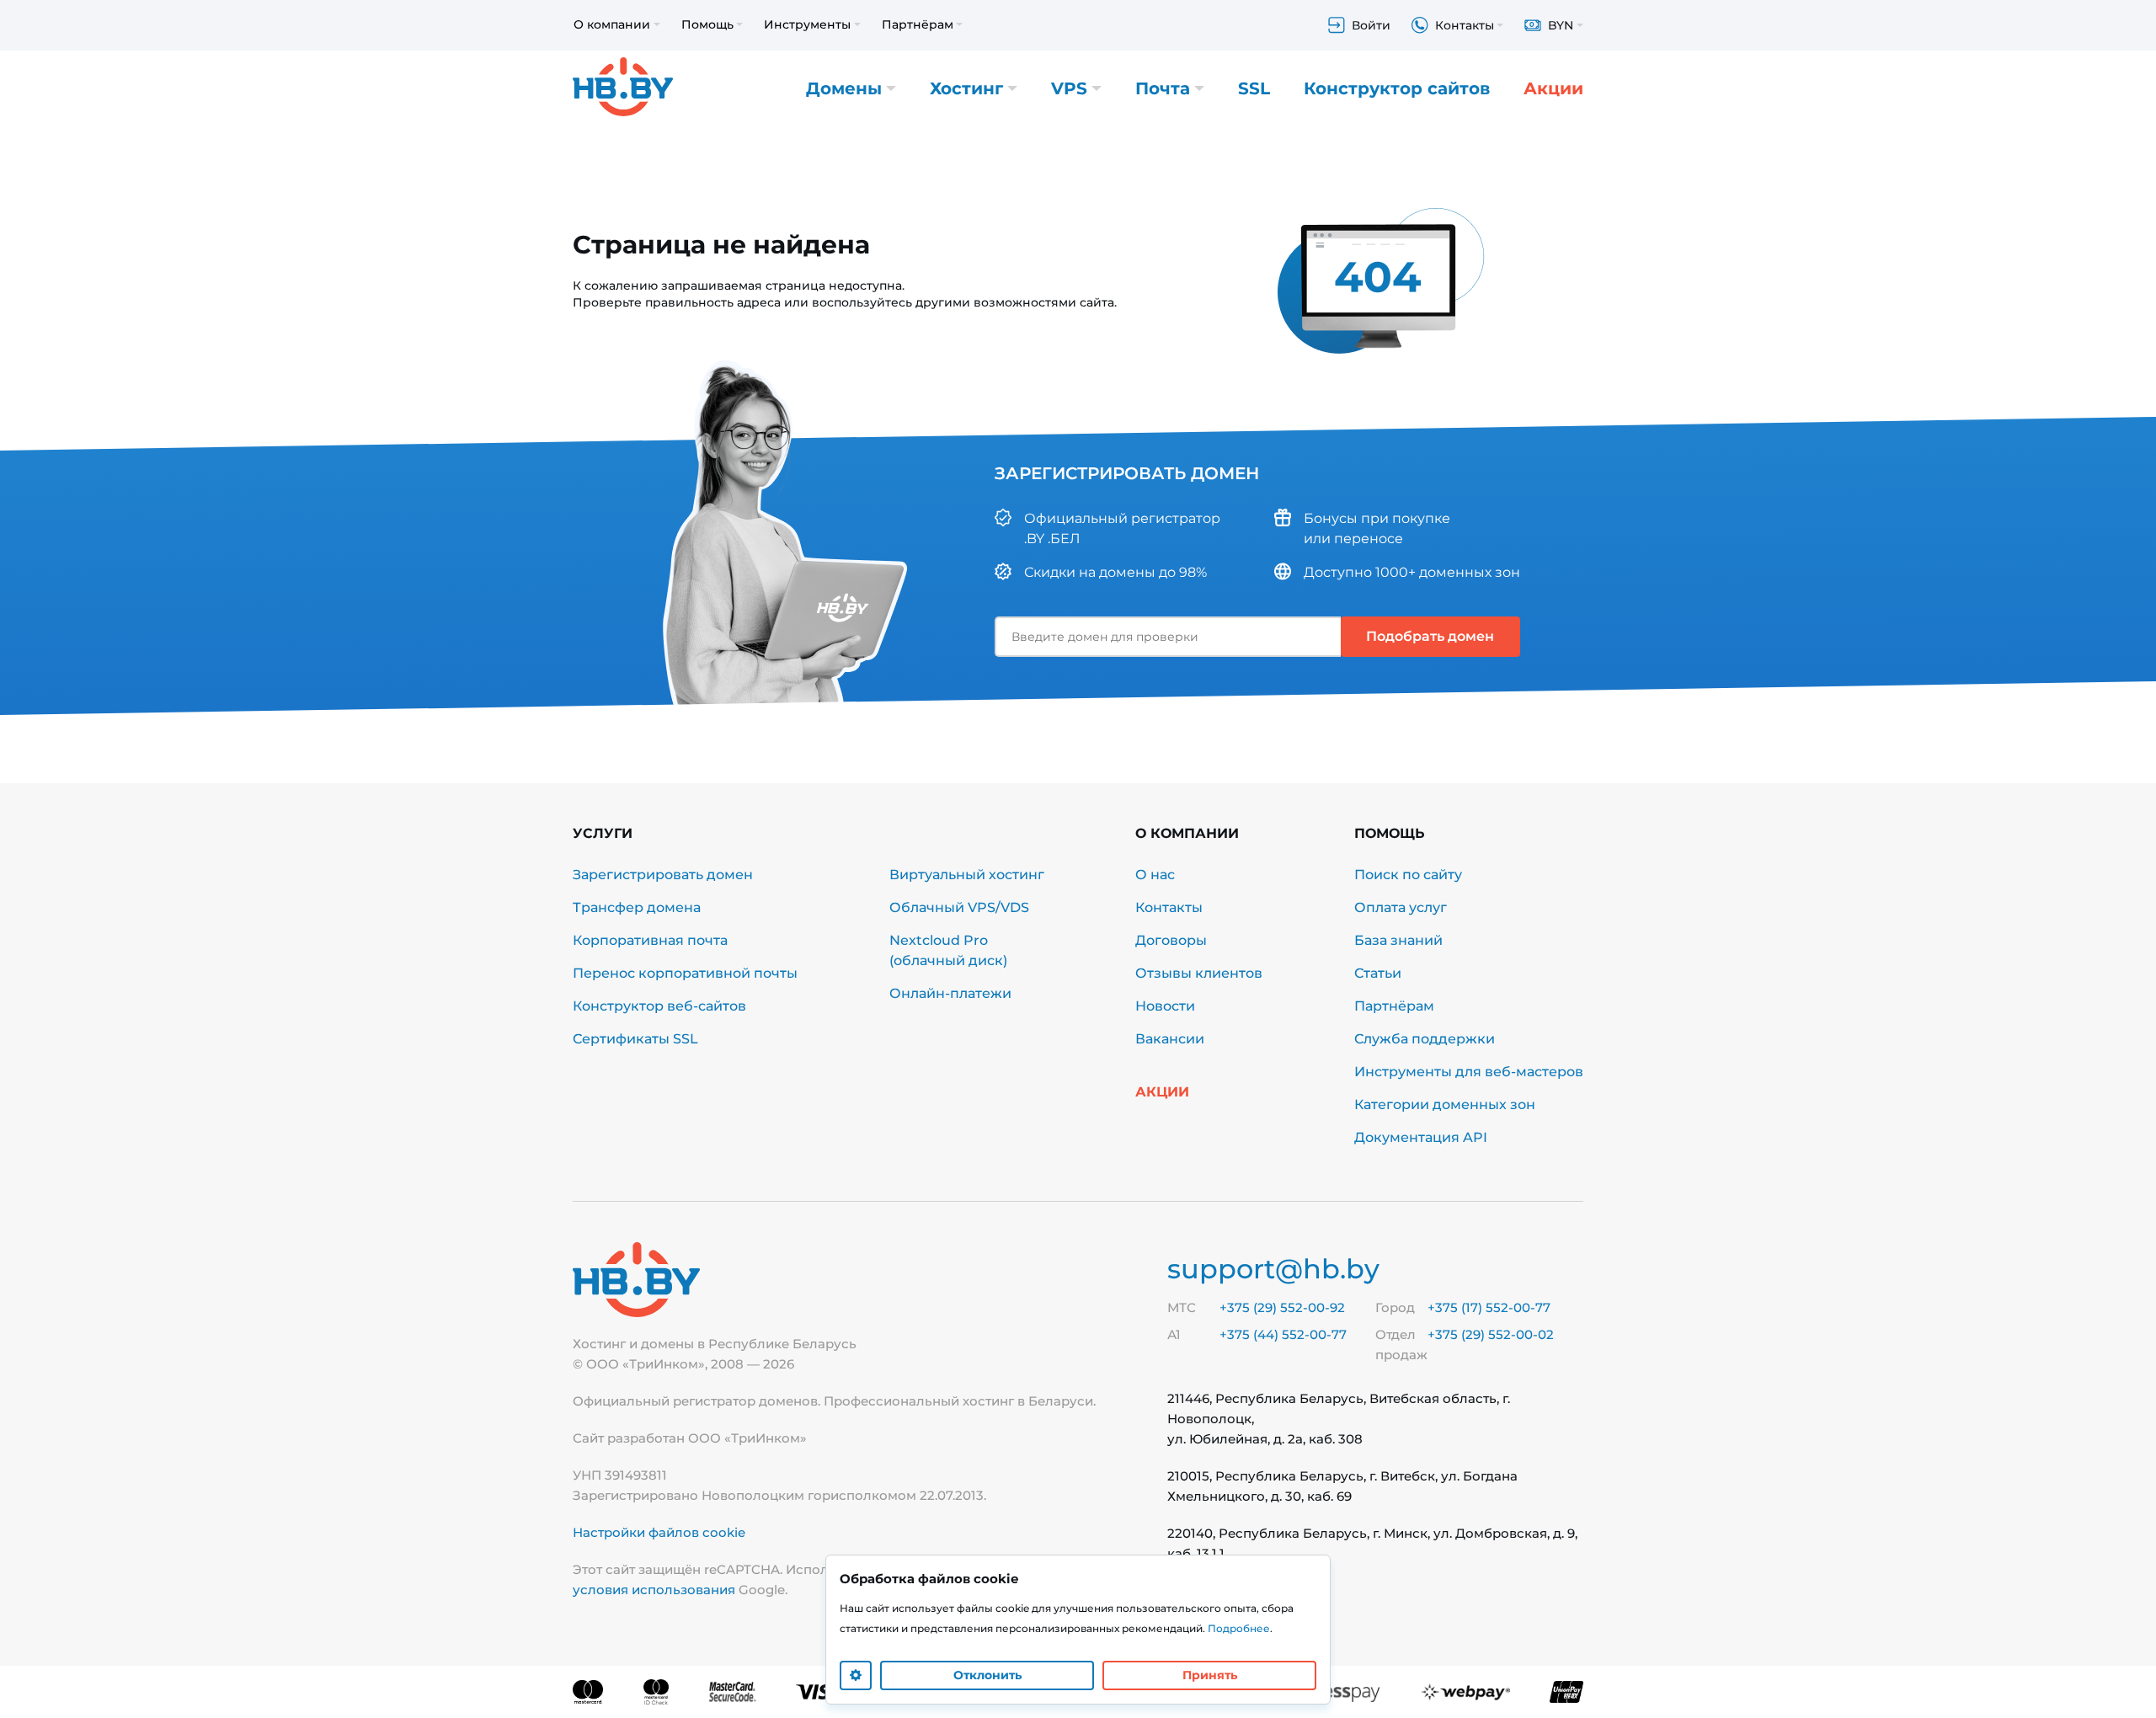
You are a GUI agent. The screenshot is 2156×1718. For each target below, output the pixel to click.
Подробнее (1239, 1628)
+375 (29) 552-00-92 (1282, 1307)
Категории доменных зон (1445, 1104)
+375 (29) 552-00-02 (1491, 1334)
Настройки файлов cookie (659, 1532)
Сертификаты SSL (635, 1039)
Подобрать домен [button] (1430, 636)
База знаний (1398, 940)
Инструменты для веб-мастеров (1469, 1072)
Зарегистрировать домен (663, 875)
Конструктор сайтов (1397, 88)
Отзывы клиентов (1199, 973)
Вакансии (1170, 1039)
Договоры (1171, 940)
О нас (1155, 875)
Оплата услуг (1401, 907)
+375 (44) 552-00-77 (1283, 1334)
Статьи (1378, 973)
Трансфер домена (637, 907)
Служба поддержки (1425, 1039)
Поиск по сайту (1408, 875)
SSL (1254, 88)
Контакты (1169, 907)
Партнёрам (1394, 1006)
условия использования (654, 1590)
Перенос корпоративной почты (685, 973)
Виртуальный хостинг (967, 875)
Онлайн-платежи (950, 993)
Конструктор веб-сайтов (659, 1006)
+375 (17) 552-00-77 (1489, 1307)
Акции (1553, 88)
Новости (1165, 1006)
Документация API (1421, 1137)
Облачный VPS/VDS (959, 907)
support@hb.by (1273, 1269)
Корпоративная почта (650, 940)
